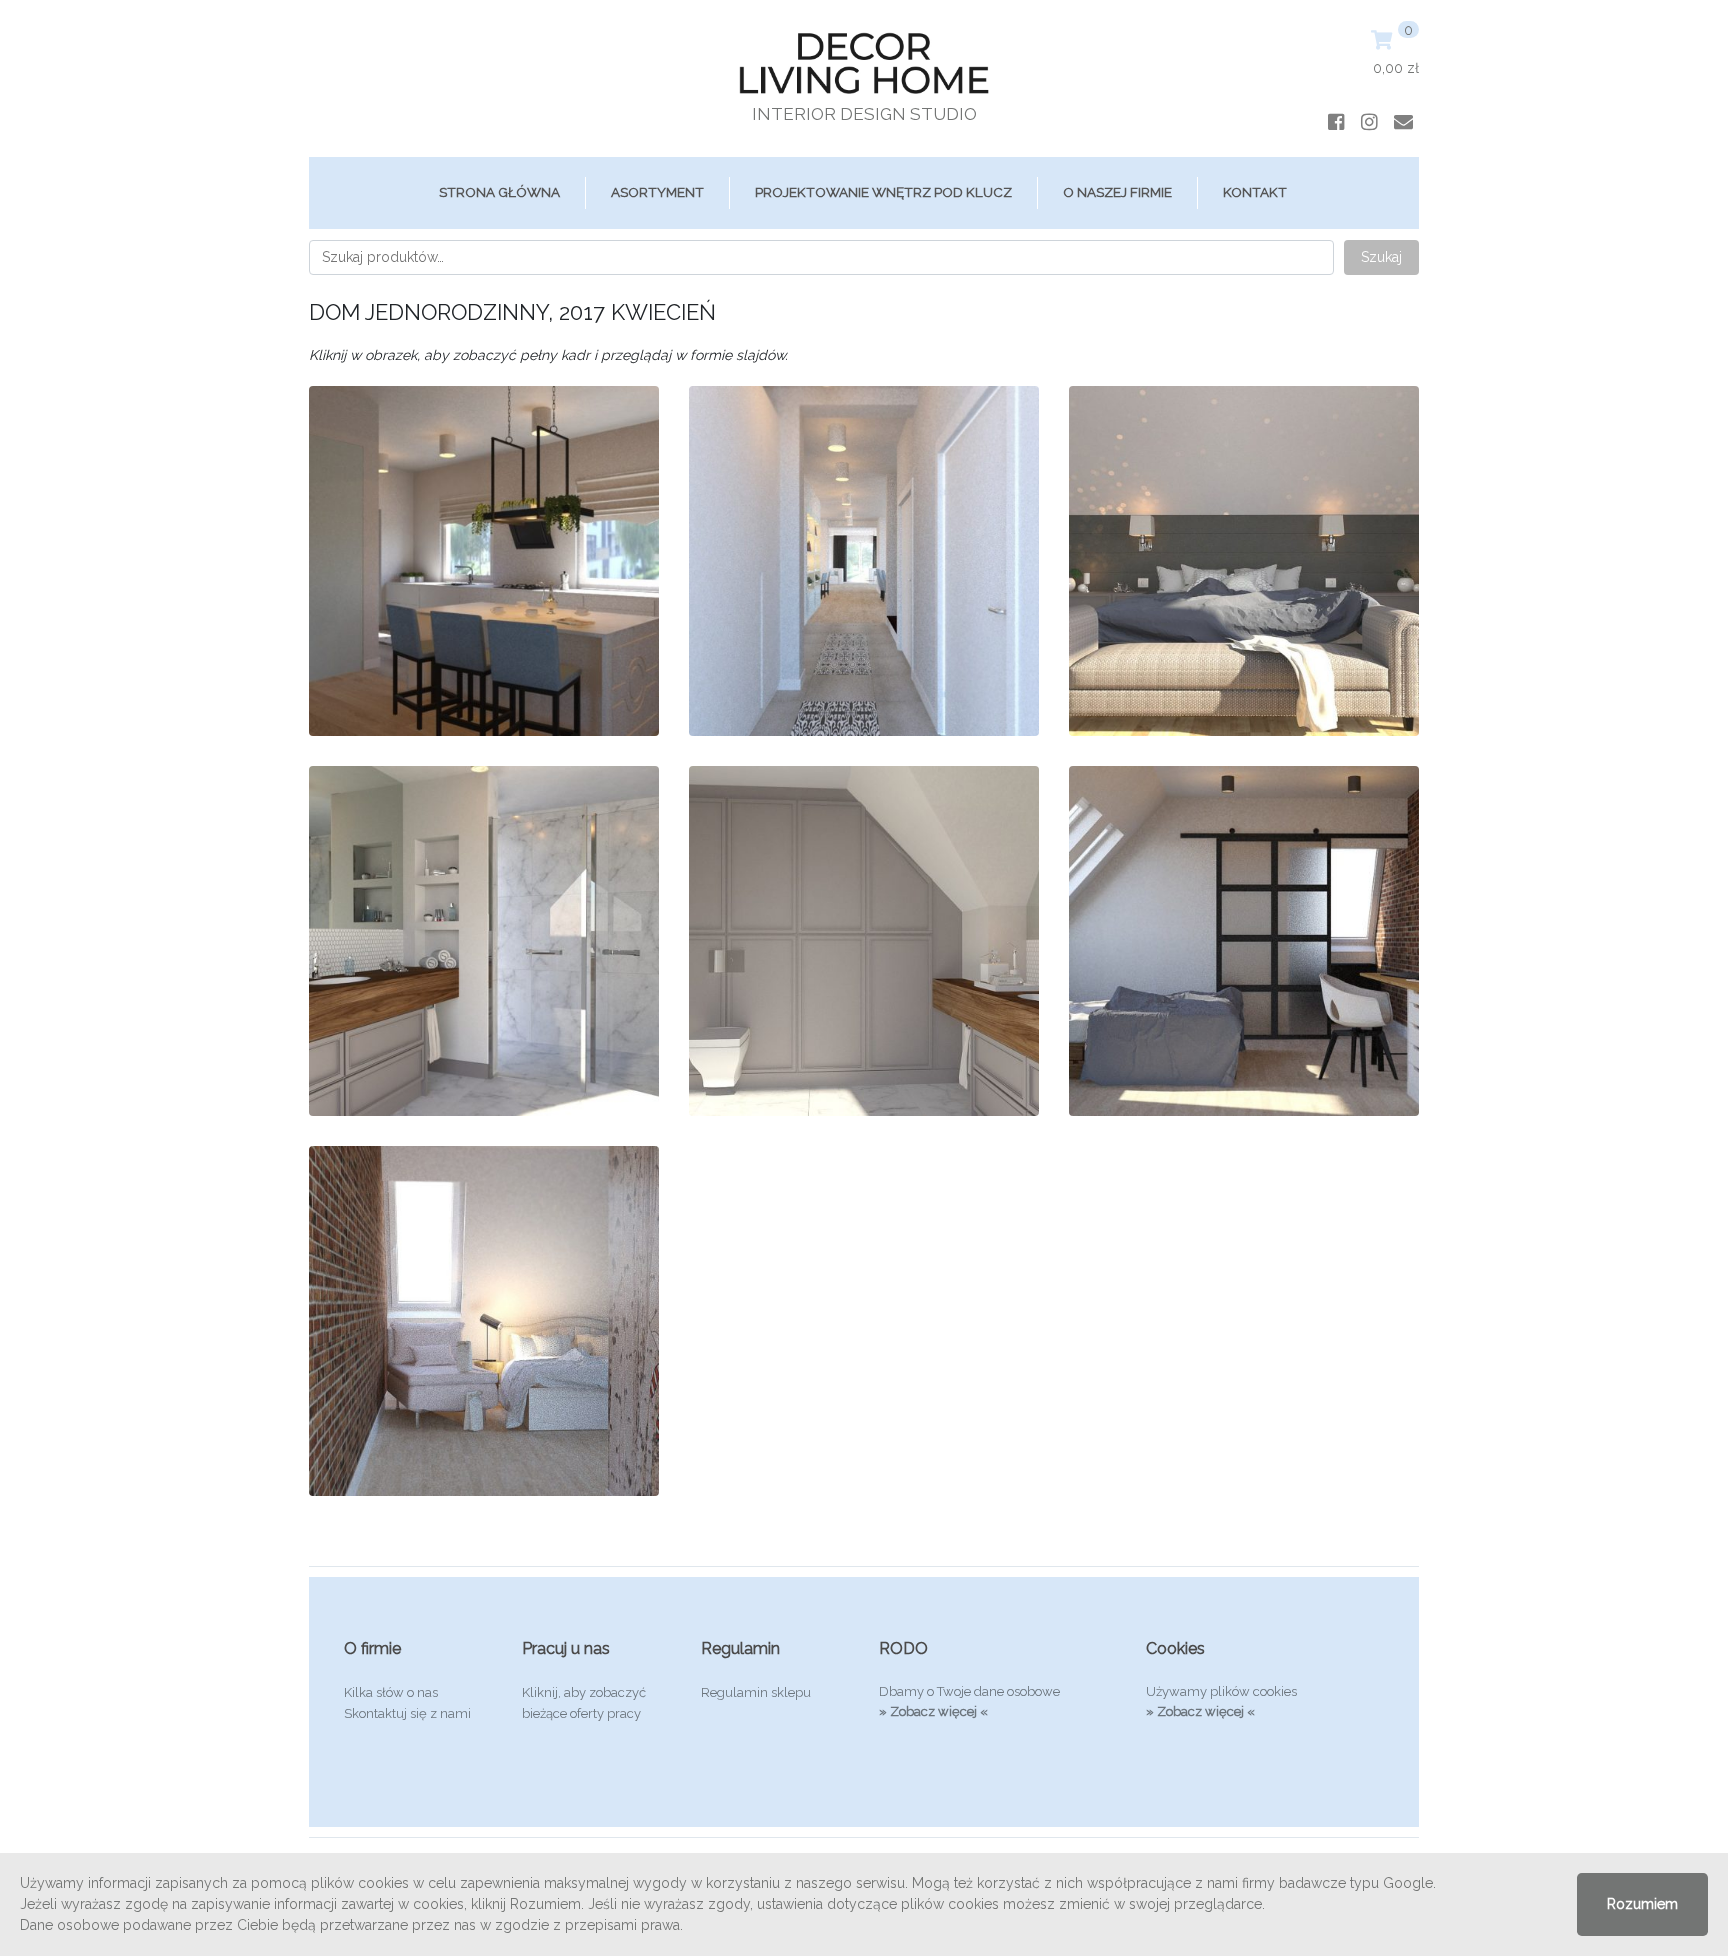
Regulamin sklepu (756, 1692)
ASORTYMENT (657, 192)
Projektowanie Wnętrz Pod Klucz (883, 192)
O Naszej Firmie (1117, 192)
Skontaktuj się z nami (407, 1713)
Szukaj (1381, 257)
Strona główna (499, 192)
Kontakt (1255, 192)
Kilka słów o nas (391, 1692)
